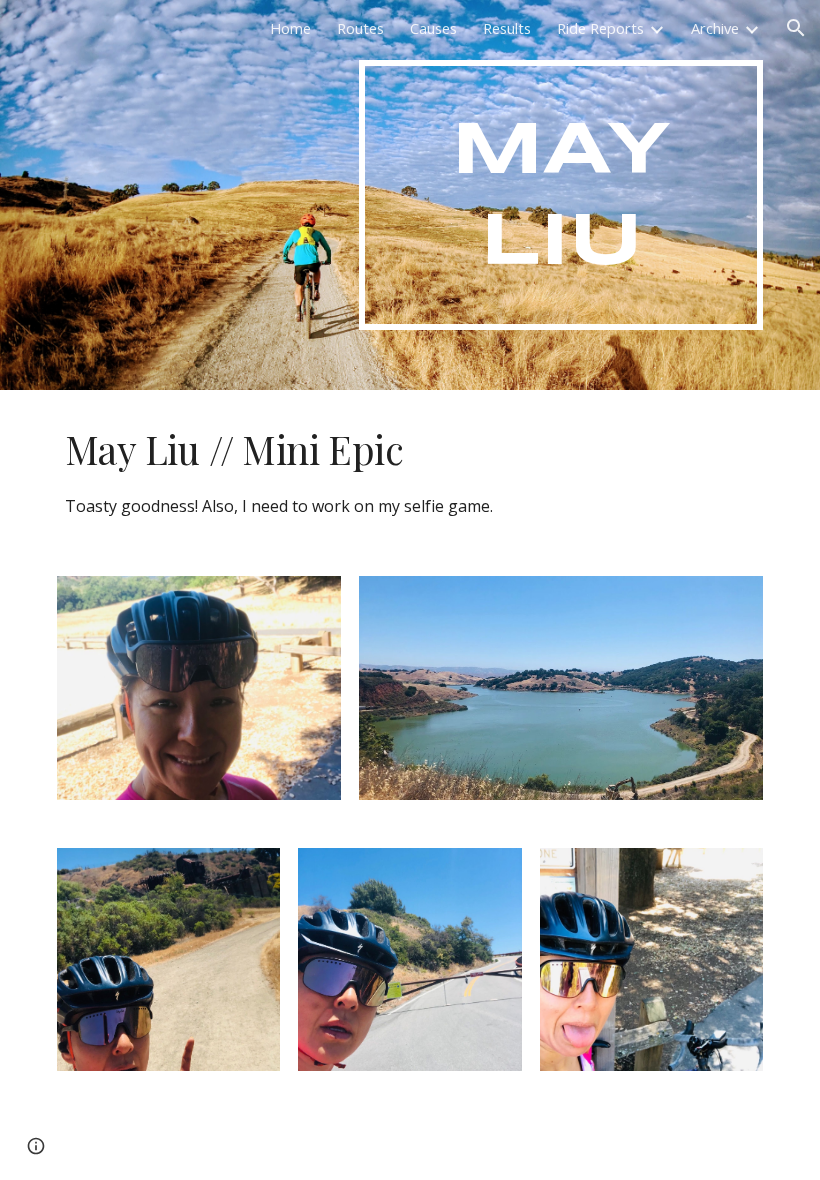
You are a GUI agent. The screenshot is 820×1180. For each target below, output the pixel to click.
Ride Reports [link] (600, 28)
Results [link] (507, 28)
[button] (796, 28)
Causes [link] (433, 28)
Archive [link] (715, 28)
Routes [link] (360, 28)
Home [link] (290, 28)
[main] (561, 195)
